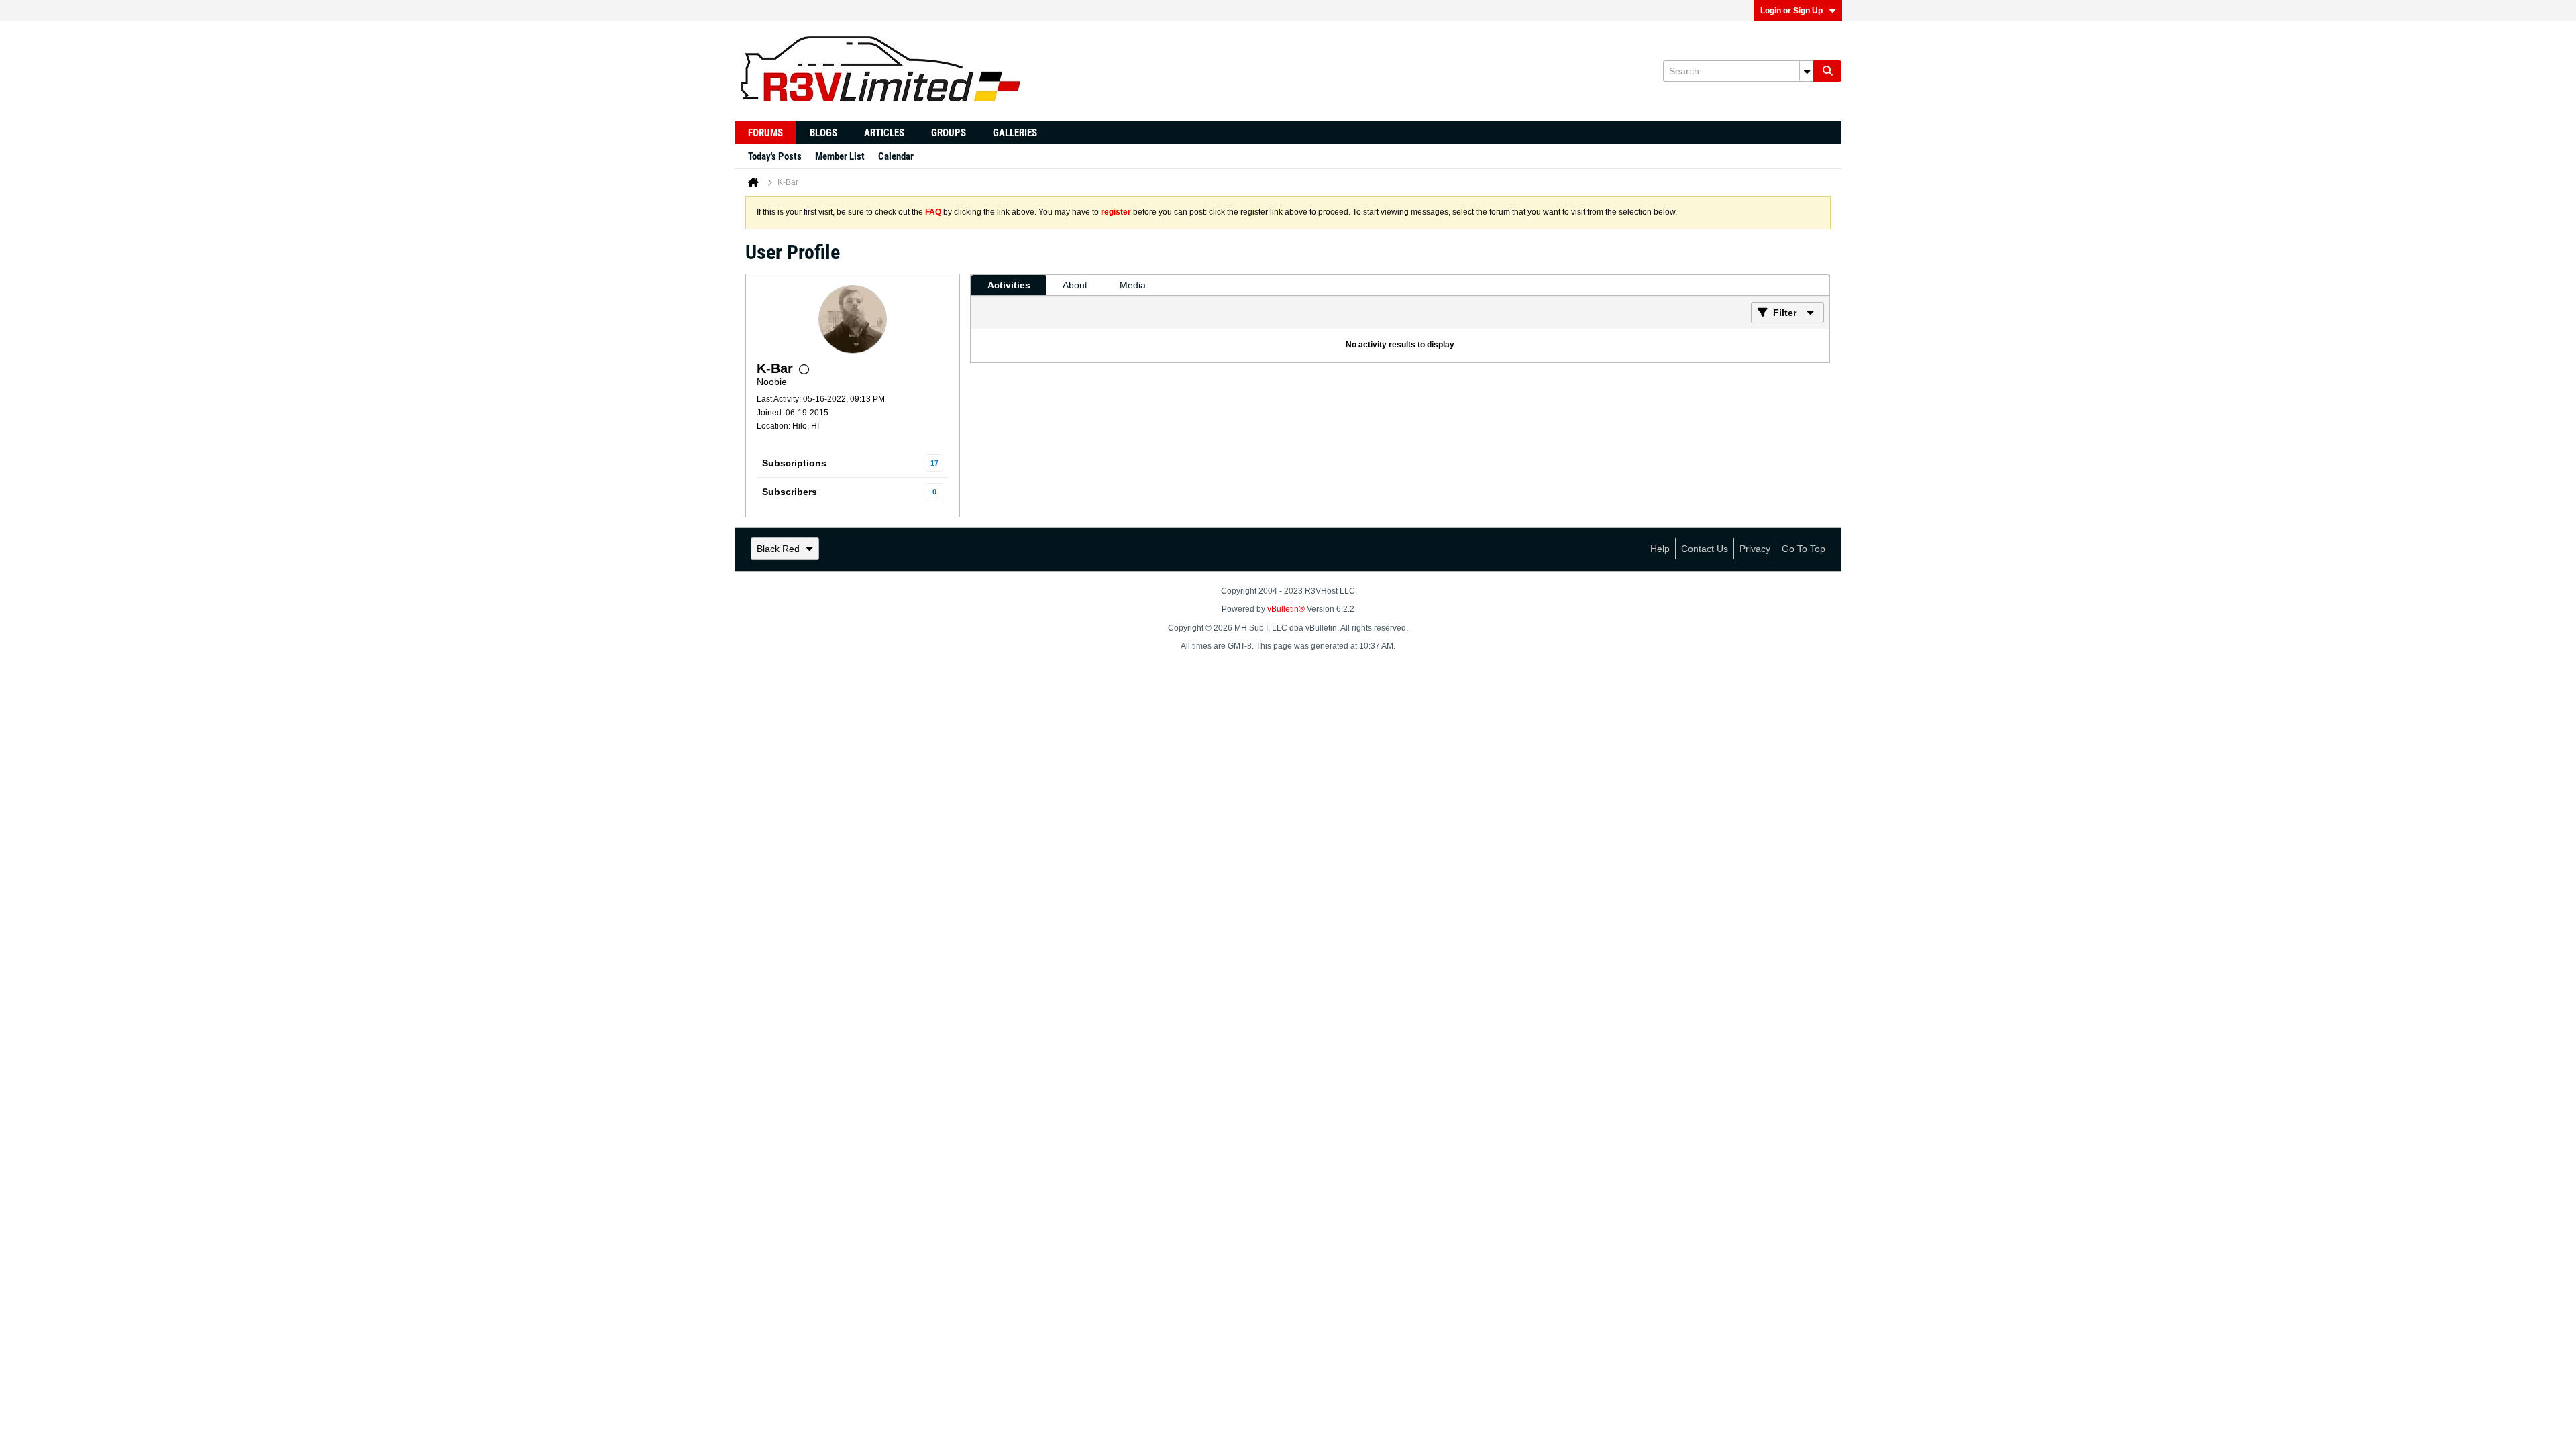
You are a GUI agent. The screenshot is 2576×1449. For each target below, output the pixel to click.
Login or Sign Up (1791, 11)
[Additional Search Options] (1807, 71)
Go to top (1804, 549)
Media (1133, 285)
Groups (949, 133)
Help (1660, 549)
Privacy (1755, 549)
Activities (1009, 285)
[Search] (1827, 71)
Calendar (896, 156)
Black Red (778, 549)
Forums (765, 133)
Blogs (823, 133)
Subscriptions (794, 463)
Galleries (1015, 133)
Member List (840, 156)
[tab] (1009, 285)
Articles (884, 133)
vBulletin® (1286, 609)
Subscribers (790, 492)
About (1075, 285)
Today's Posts (775, 156)
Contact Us (1705, 549)
